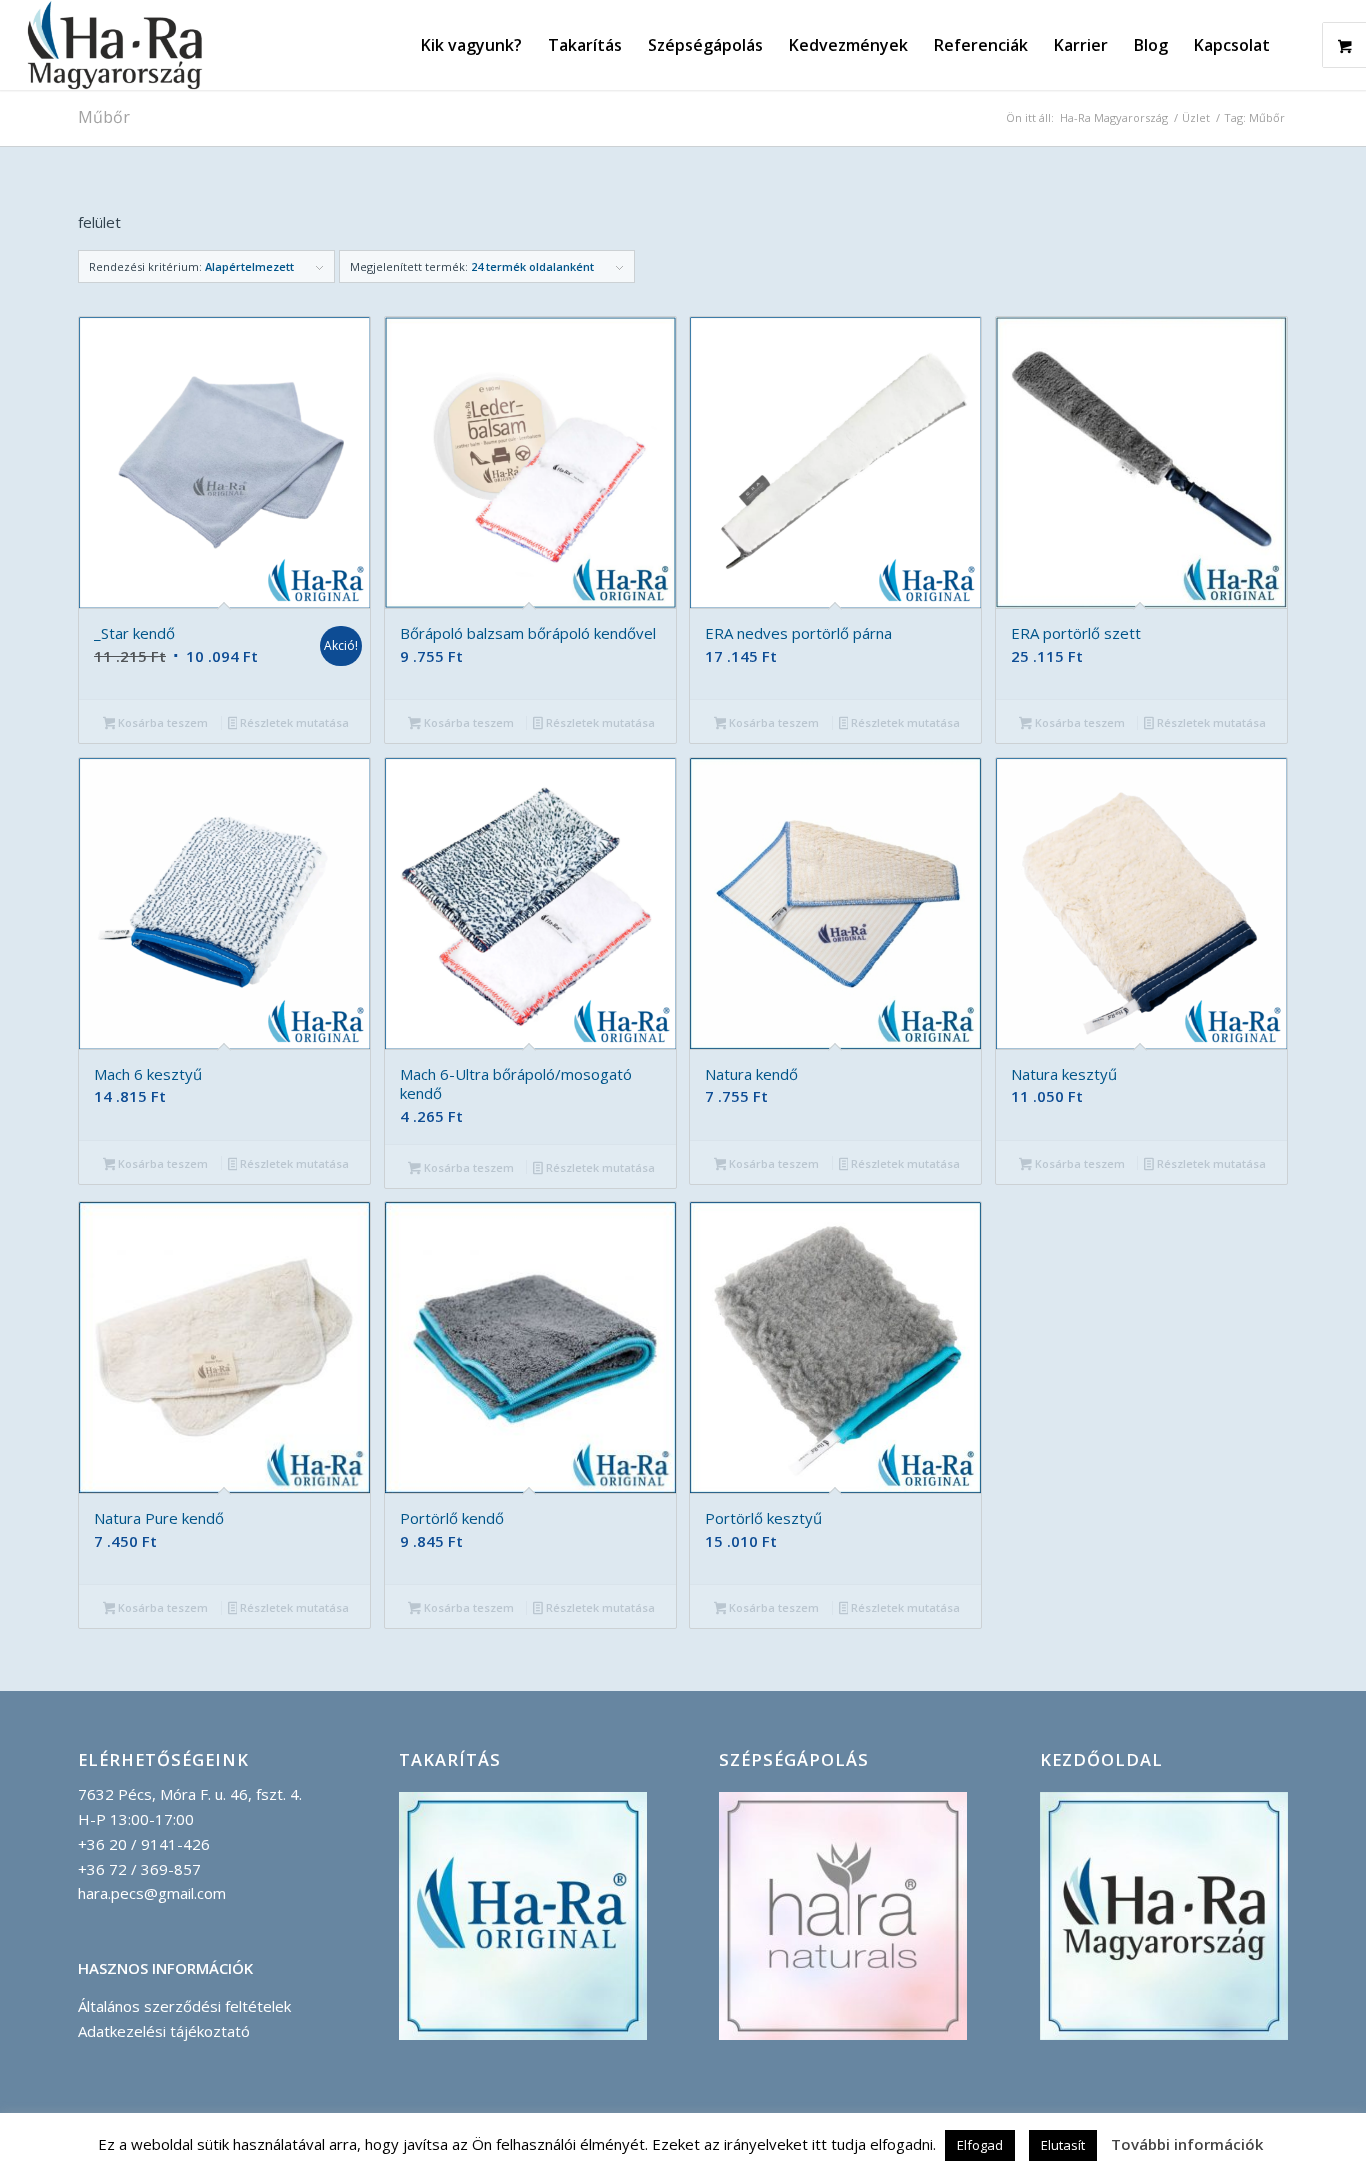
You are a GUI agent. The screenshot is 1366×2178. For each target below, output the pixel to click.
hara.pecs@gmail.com (152, 1893)
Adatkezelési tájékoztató (164, 2031)
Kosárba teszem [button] (161, 722)
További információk (1187, 2144)
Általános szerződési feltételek (184, 2006)
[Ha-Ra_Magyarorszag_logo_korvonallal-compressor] (114, 45)
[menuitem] (471, 45)
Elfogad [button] (980, 2145)
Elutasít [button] (1063, 2145)
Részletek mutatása (293, 722)
